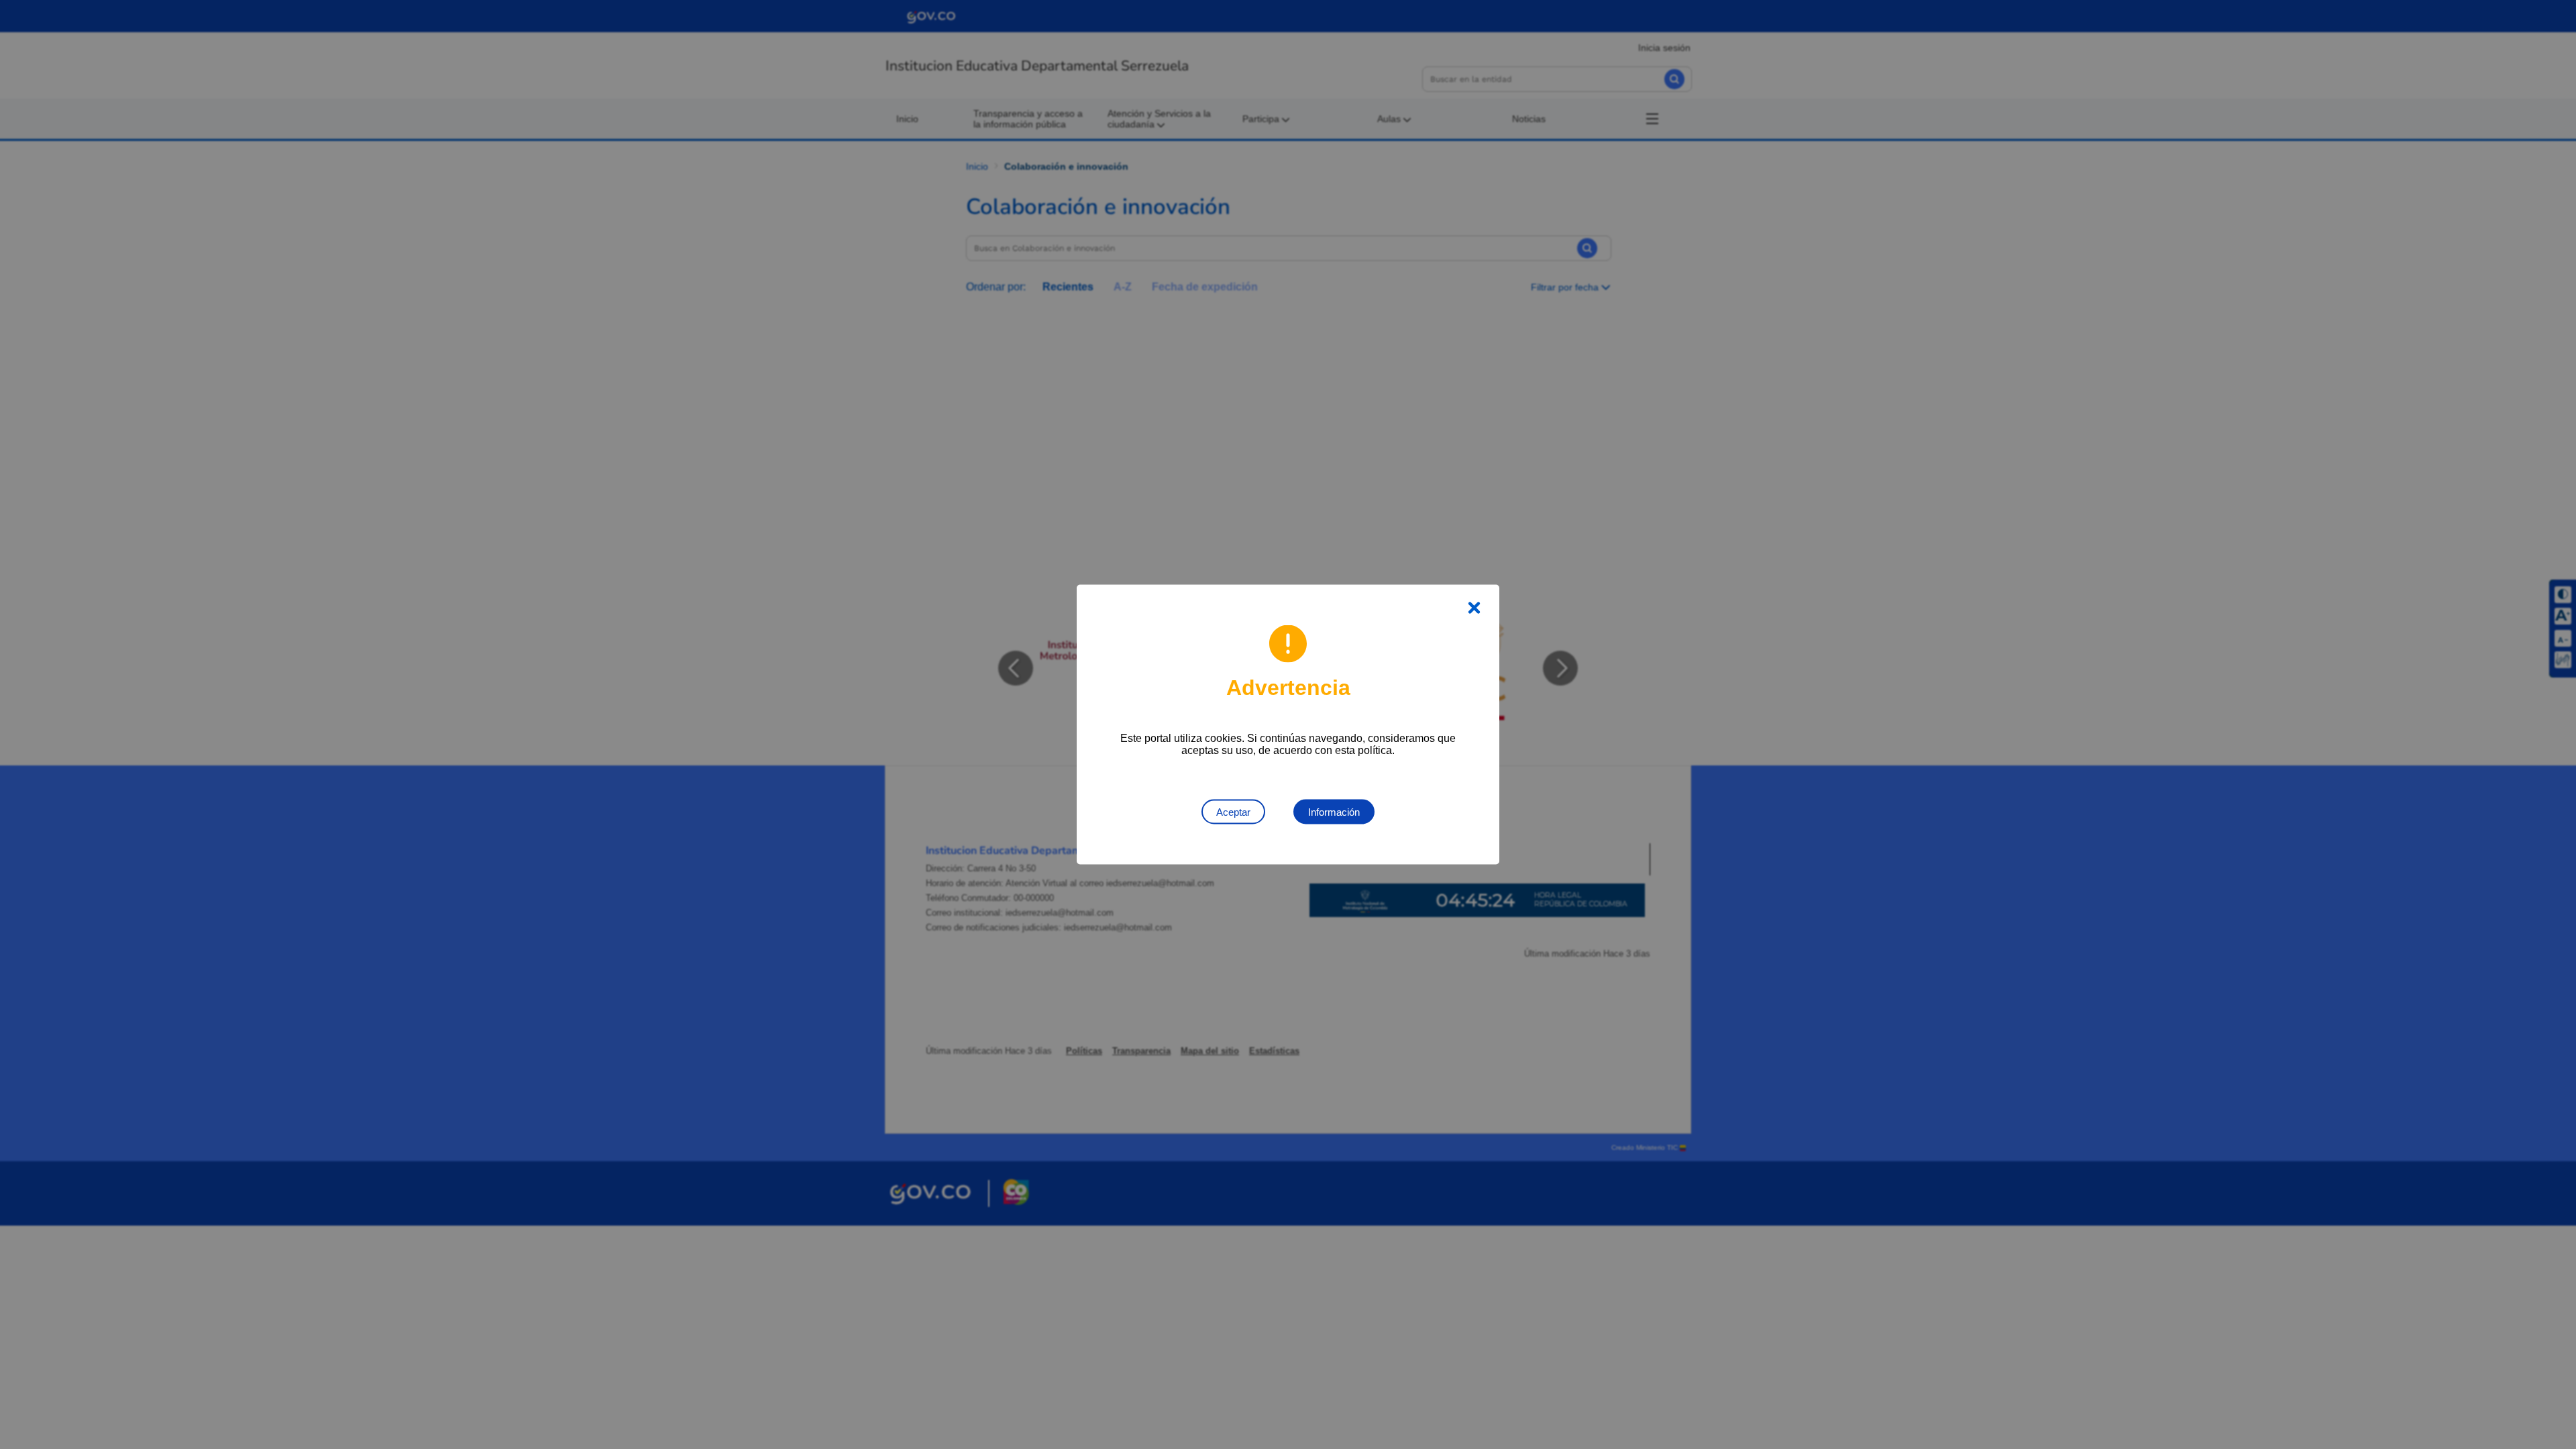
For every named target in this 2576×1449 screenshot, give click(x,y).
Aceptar (1233, 812)
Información (1334, 812)
